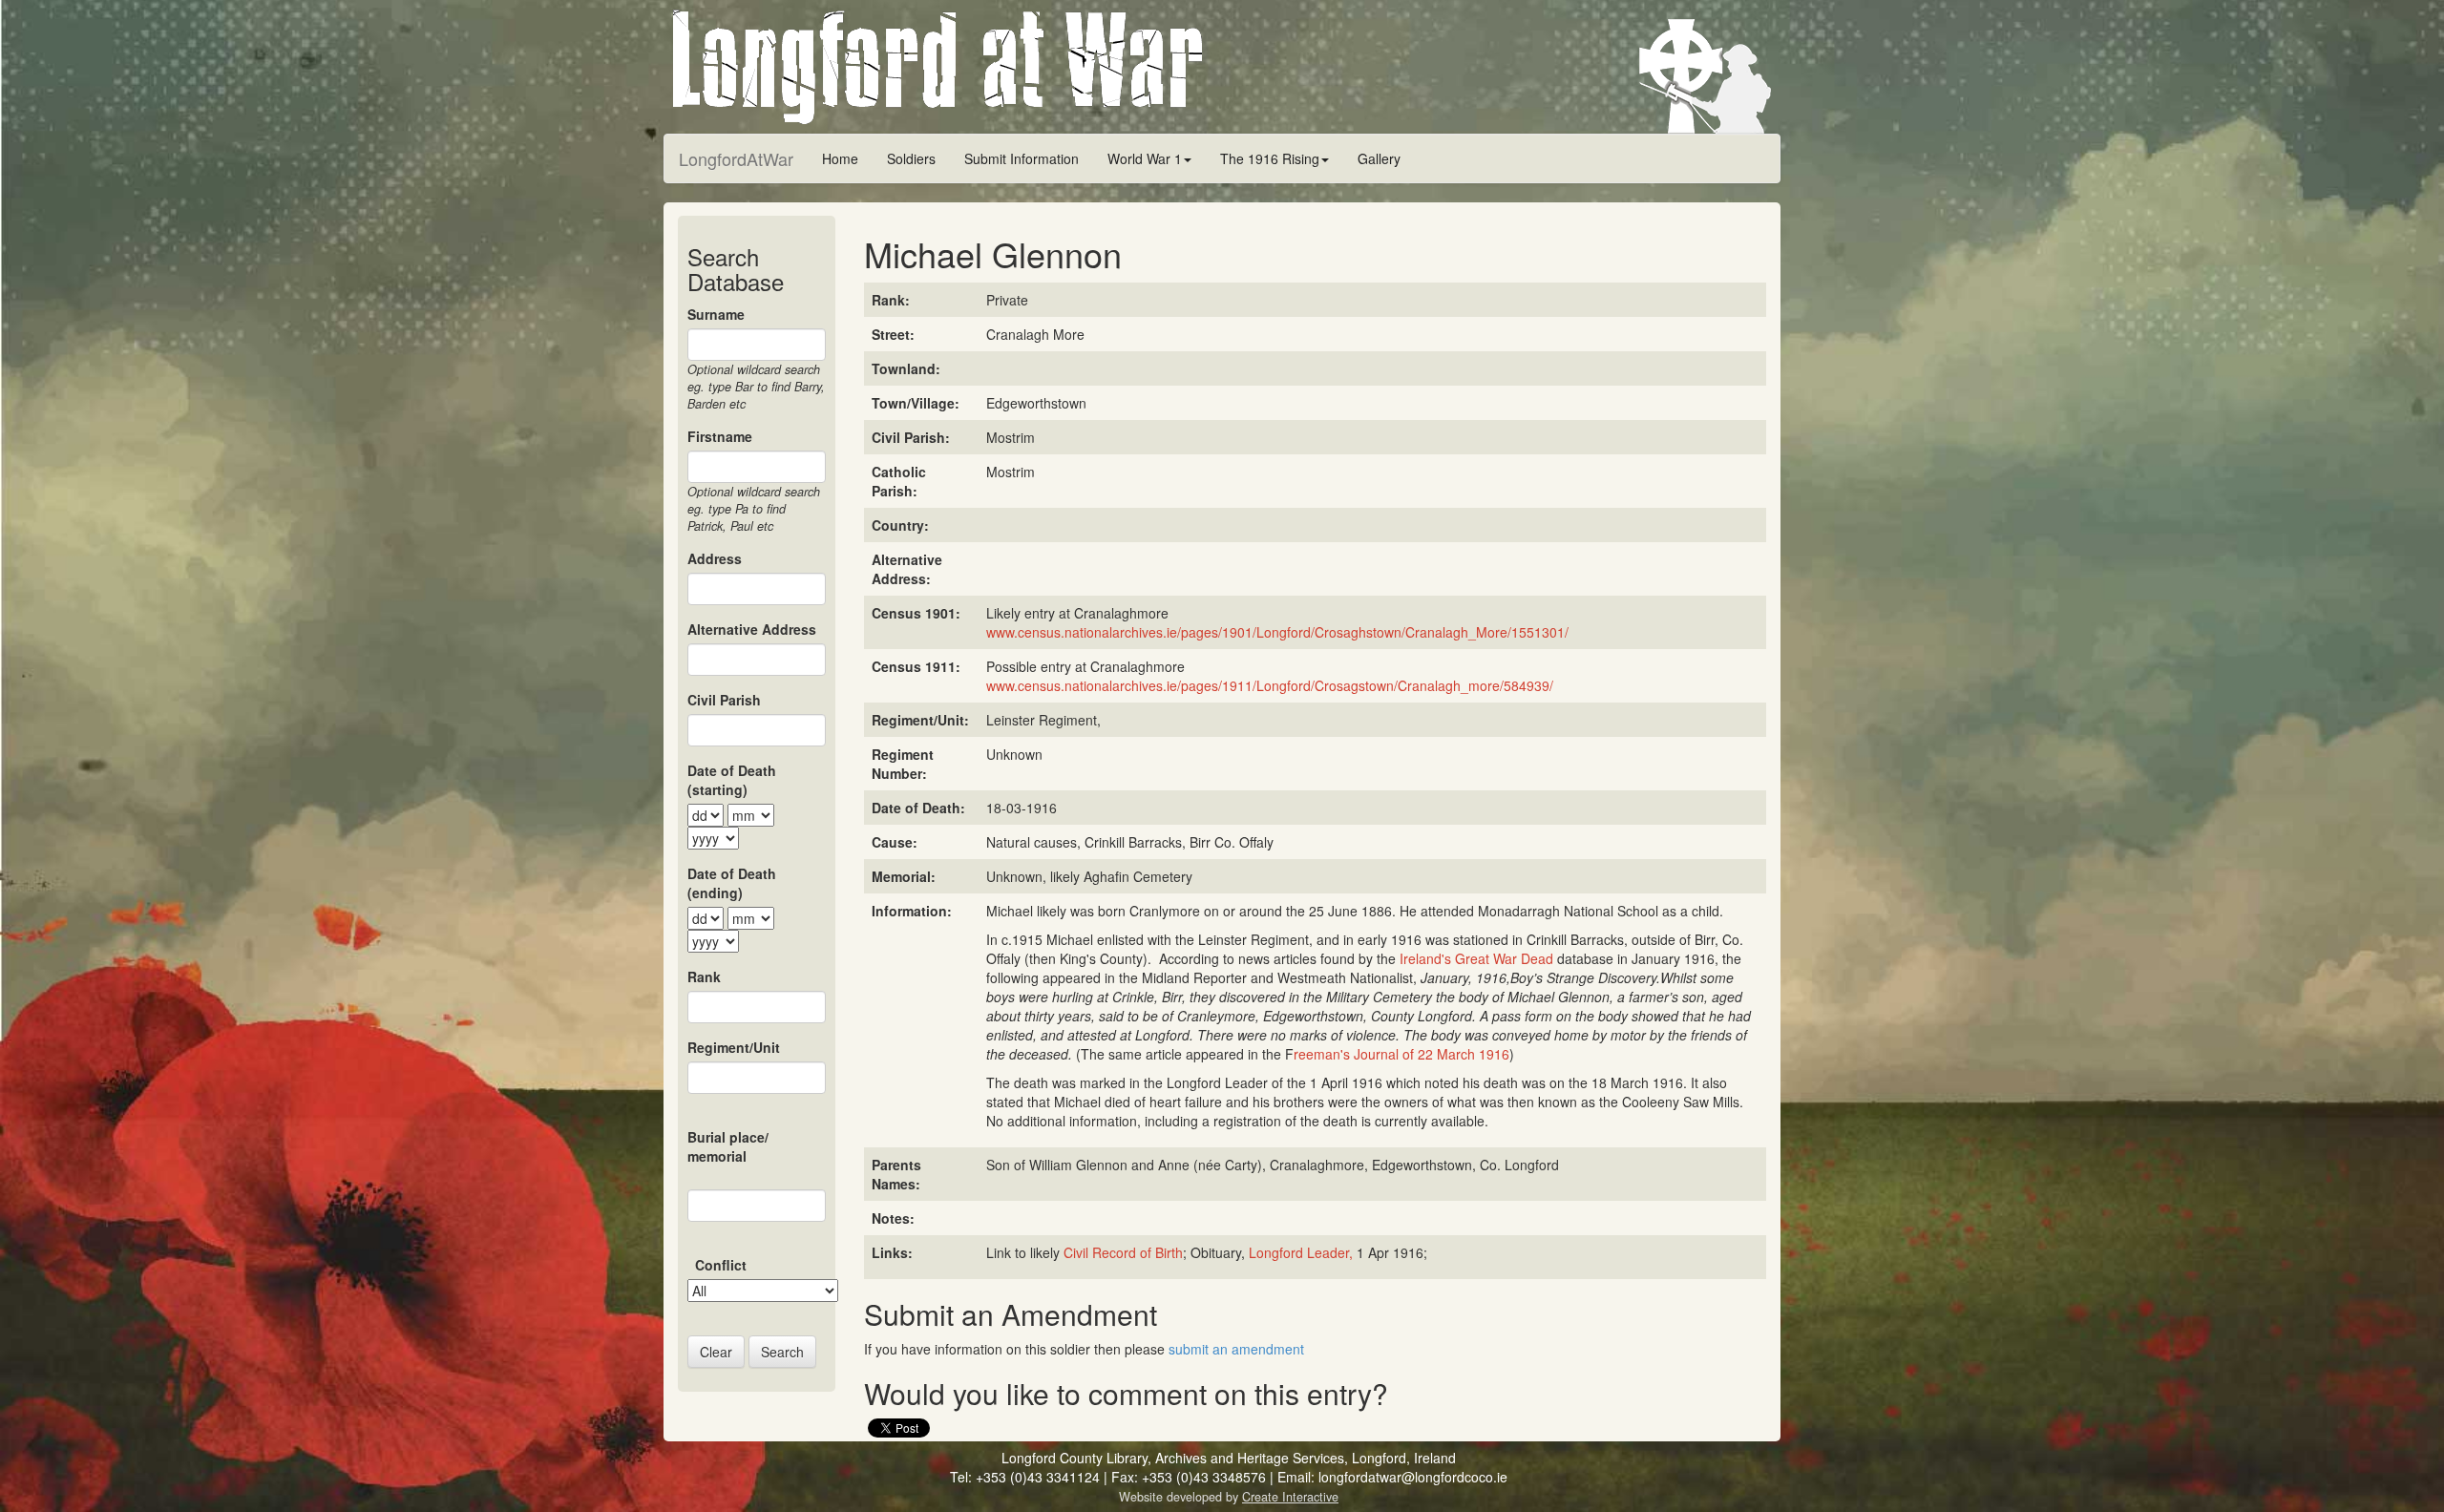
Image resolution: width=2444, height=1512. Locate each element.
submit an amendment (1236, 1349)
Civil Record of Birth (1123, 1252)
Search (782, 1352)
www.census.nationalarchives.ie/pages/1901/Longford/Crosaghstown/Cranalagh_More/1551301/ (1277, 632)
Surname (716, 314)
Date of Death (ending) (732, 883)
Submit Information (1022, 158)
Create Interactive (1290, 1497)
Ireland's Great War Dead (1476, 958)
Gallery (1379, 158)
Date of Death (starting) (732, 780)
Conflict (721, 1265)
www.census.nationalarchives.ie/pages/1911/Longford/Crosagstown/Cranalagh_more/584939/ (1270, 685)
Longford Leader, (1301, 1252)
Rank (704, 976)
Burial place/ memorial (728, 1146)
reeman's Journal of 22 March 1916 (1401, 1054)
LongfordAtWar (736, 158)
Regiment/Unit (734, 1047)
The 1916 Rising (1270, 158)
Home (840, 158)
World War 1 (1145, 158)
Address (715, 558)
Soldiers (911, 158)
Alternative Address (752, 629)
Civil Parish (724, 700)
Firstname (720, 436)
